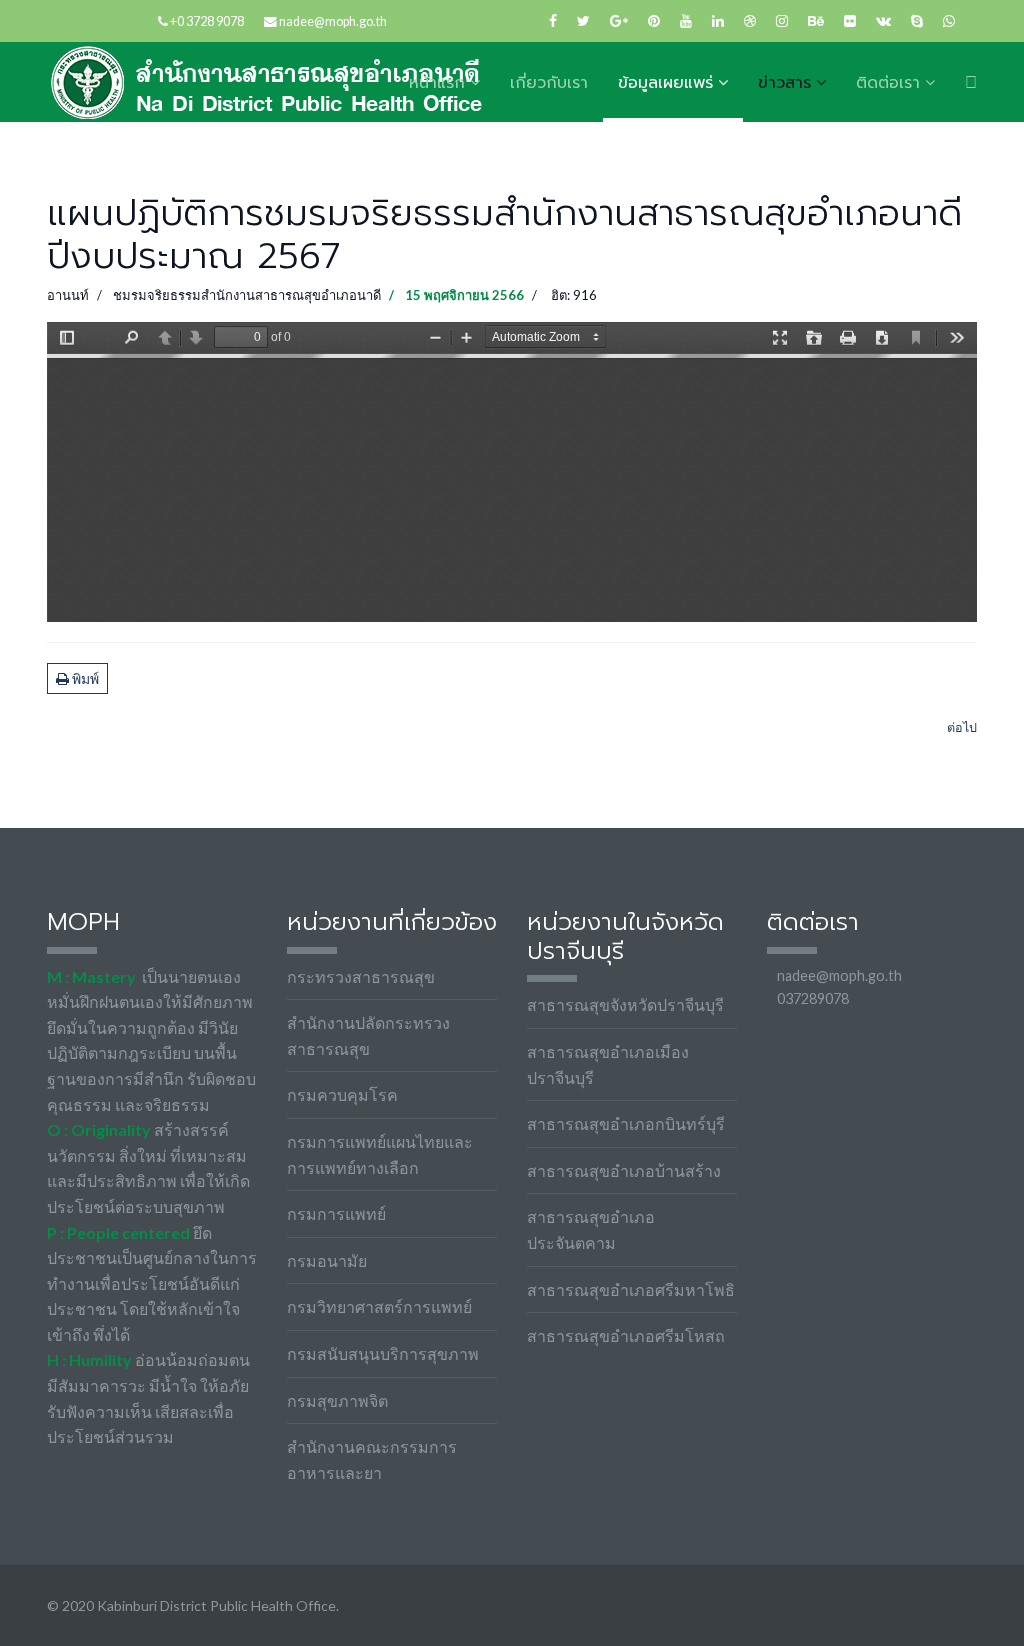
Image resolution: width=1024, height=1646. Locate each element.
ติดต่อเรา (888, 83)
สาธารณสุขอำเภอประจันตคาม (591, 1229)
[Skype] (917, 20)
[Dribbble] (750, 20)
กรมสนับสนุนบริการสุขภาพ (383, 1353)
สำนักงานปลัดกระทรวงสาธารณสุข (368, 1035)
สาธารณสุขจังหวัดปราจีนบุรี (625, 1004)
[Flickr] (850, 20)
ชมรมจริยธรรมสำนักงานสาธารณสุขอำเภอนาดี (247, 295)
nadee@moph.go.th (333, 21)
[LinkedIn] (718, 20)
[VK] (883, 20)
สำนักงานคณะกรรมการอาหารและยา (372, 1459)
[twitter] (583, 20)
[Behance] (816, 20)
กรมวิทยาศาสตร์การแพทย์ (379, 1306)
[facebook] (553, 20)
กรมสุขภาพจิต (337, 1400)
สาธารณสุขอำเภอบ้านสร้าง (624, 1170)
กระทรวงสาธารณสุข (361, 976)
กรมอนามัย (327, 1260)
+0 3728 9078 (207, 21)
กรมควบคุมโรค (342, 1094)
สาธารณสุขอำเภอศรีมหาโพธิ (631, 1289)
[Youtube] (686, 20)
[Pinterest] (654, 20)
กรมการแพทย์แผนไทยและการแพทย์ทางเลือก (380, 1154)
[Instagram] (782, 20)
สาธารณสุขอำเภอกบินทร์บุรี (626, 1123)
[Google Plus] (619, 20)
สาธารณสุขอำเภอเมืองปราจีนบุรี (608, 1064)
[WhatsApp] (949, 20)
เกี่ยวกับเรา (549, 83)
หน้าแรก (437, 83)
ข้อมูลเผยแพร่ (665, 83)
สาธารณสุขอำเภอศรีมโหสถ (626, 1335)
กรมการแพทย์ (336, 1213)
